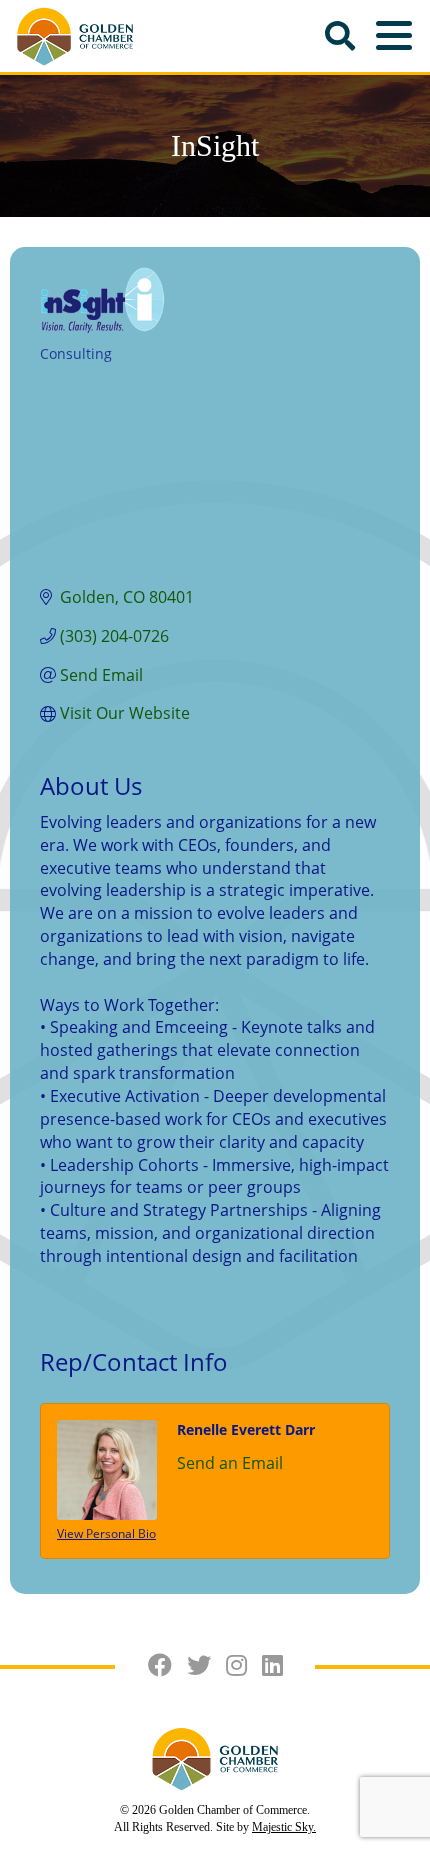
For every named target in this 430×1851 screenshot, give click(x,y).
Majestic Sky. (284, 1827)
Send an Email (230, 1463)
